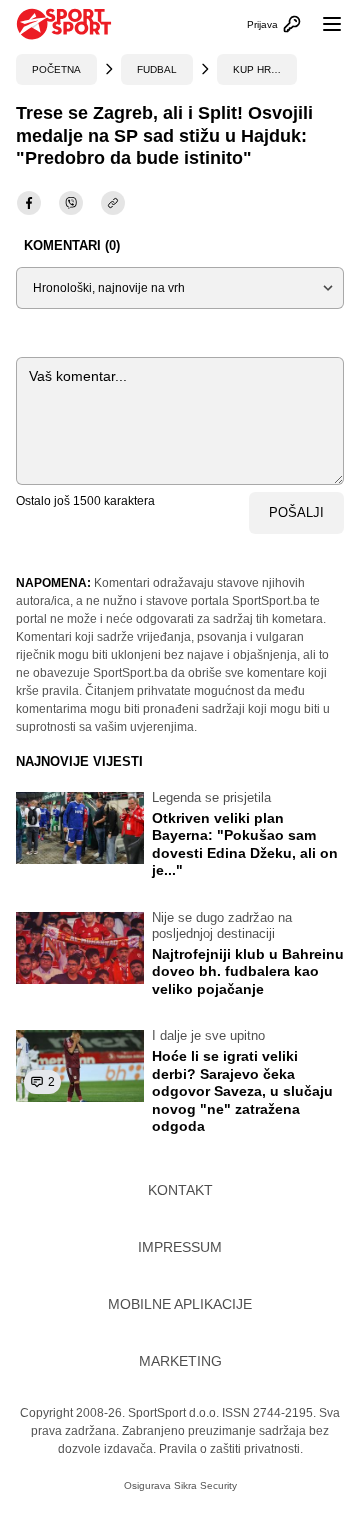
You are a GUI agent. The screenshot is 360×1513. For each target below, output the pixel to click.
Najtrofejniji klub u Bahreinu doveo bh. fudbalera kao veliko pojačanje (248, 971)
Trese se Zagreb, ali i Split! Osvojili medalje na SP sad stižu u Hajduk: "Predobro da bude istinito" (164, 135)
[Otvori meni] (323, 24)
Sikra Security (205, 1485)
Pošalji (296, 512)
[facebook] (29, 203)
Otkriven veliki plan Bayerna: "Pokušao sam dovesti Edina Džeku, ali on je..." (245, 844)
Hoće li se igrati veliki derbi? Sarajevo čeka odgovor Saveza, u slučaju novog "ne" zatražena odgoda (242, 1091)
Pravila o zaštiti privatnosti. (231, 1449)
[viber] (71, 203)
